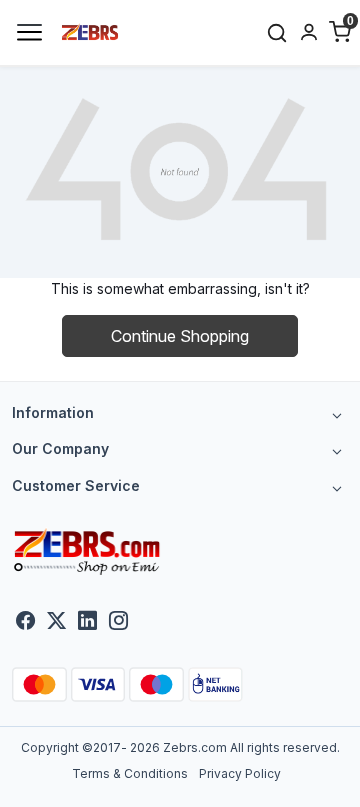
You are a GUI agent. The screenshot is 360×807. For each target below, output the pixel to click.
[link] (277, 32)
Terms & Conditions (130, 773)
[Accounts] (309, 32)
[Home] (91, 30)
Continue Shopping (180, 336)
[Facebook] (25, 622)
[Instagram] (118, 622)
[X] (56, 622)
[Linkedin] (87, 622)
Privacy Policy (240, 773)
